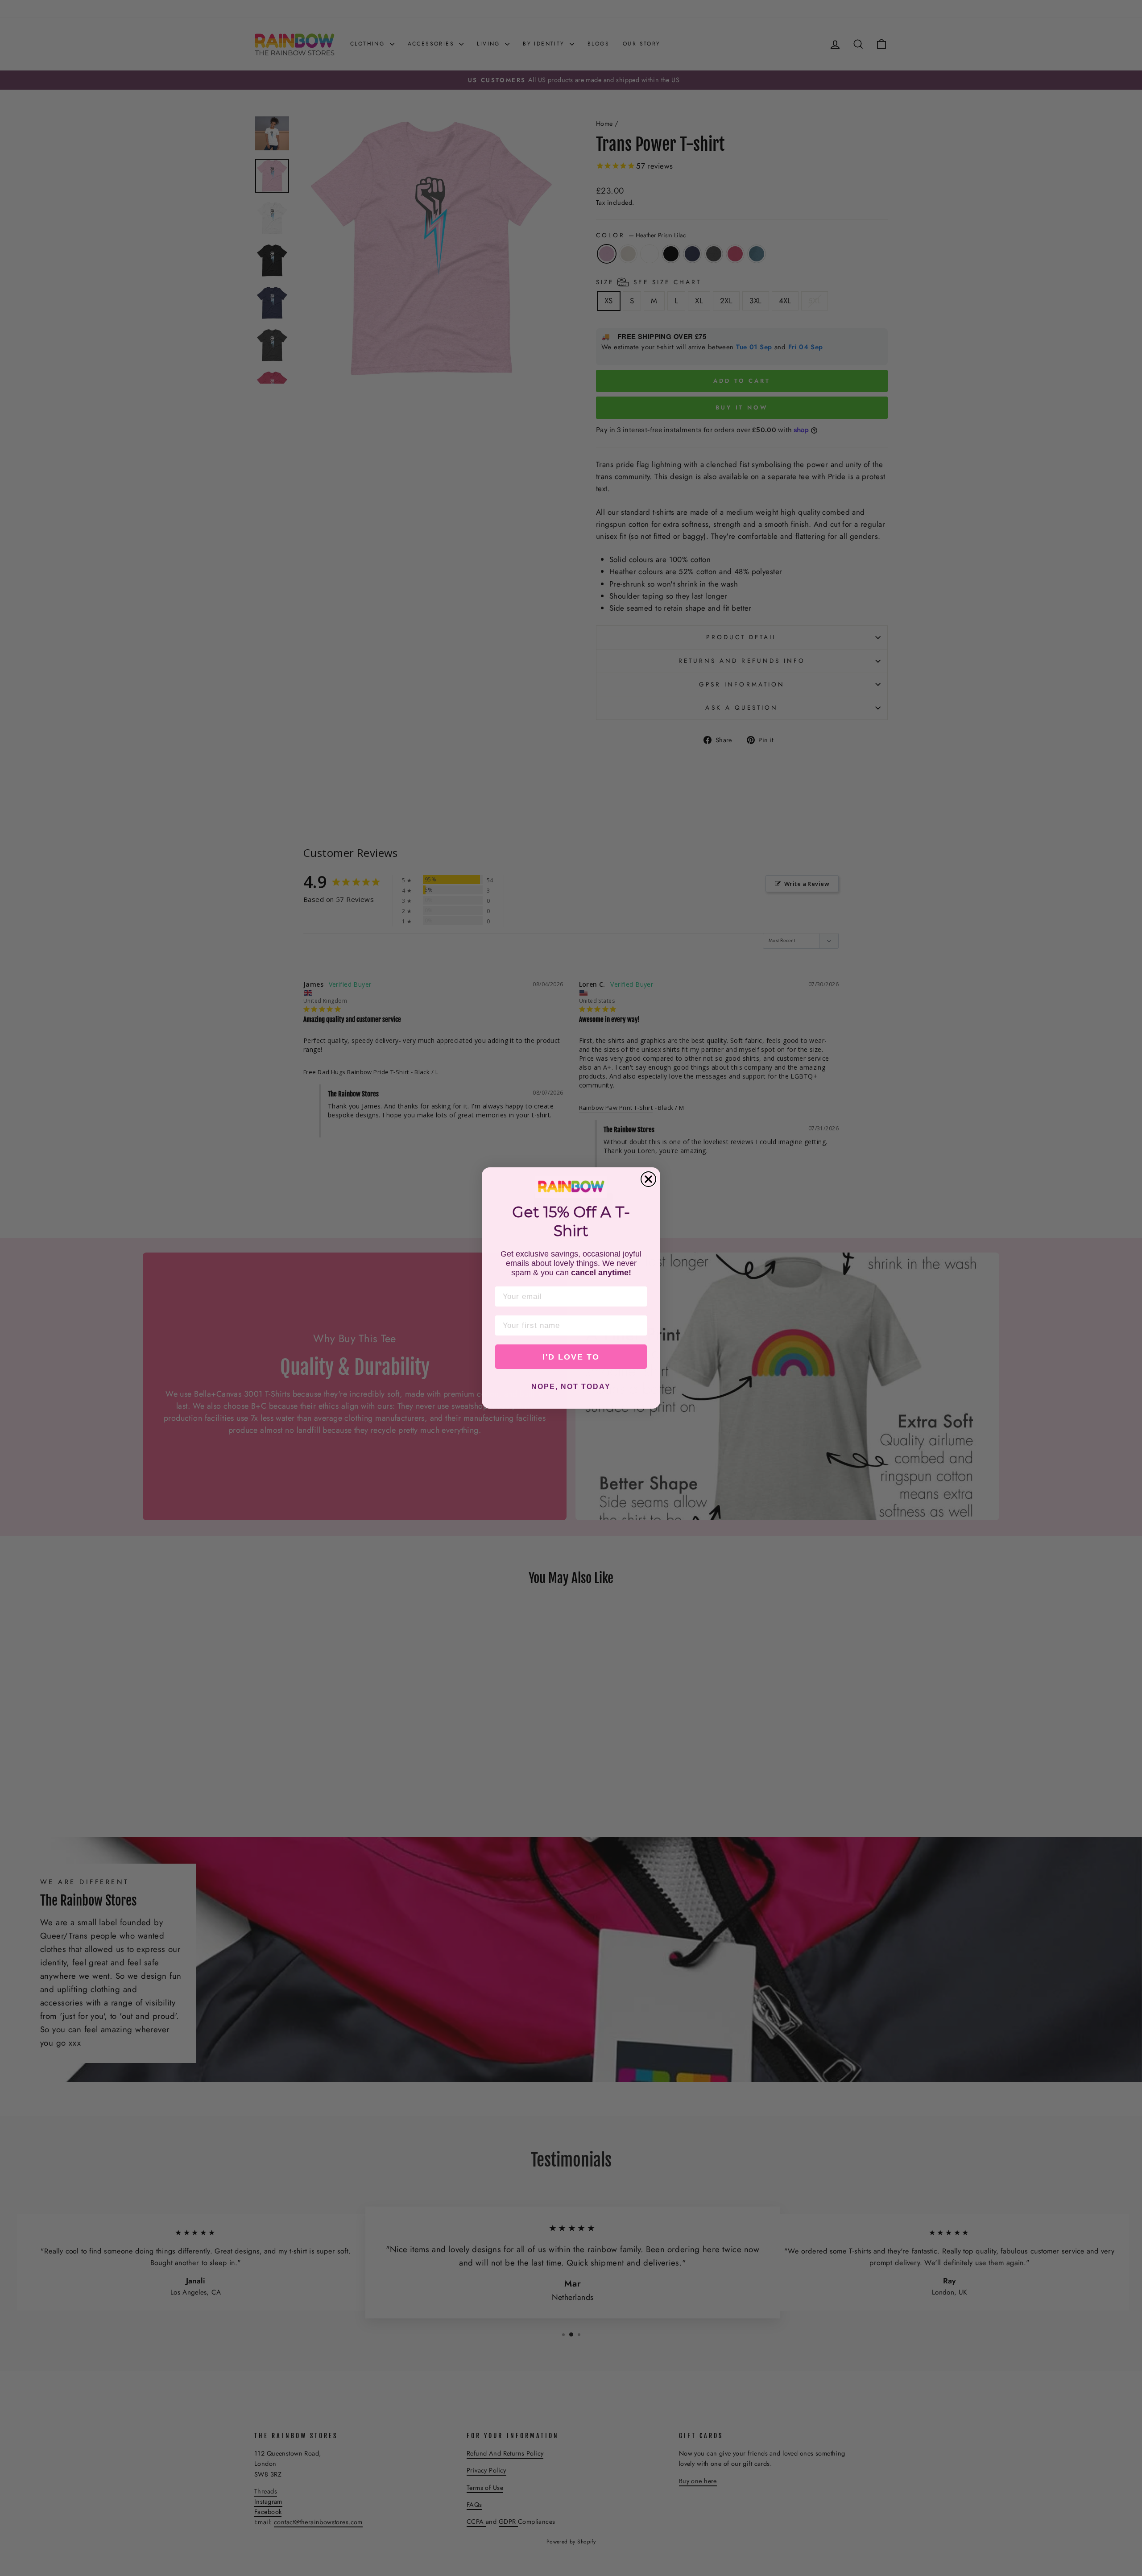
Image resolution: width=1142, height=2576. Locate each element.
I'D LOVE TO (571, 1357)
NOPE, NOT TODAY (571, 1387)
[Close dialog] (648, 1179)
